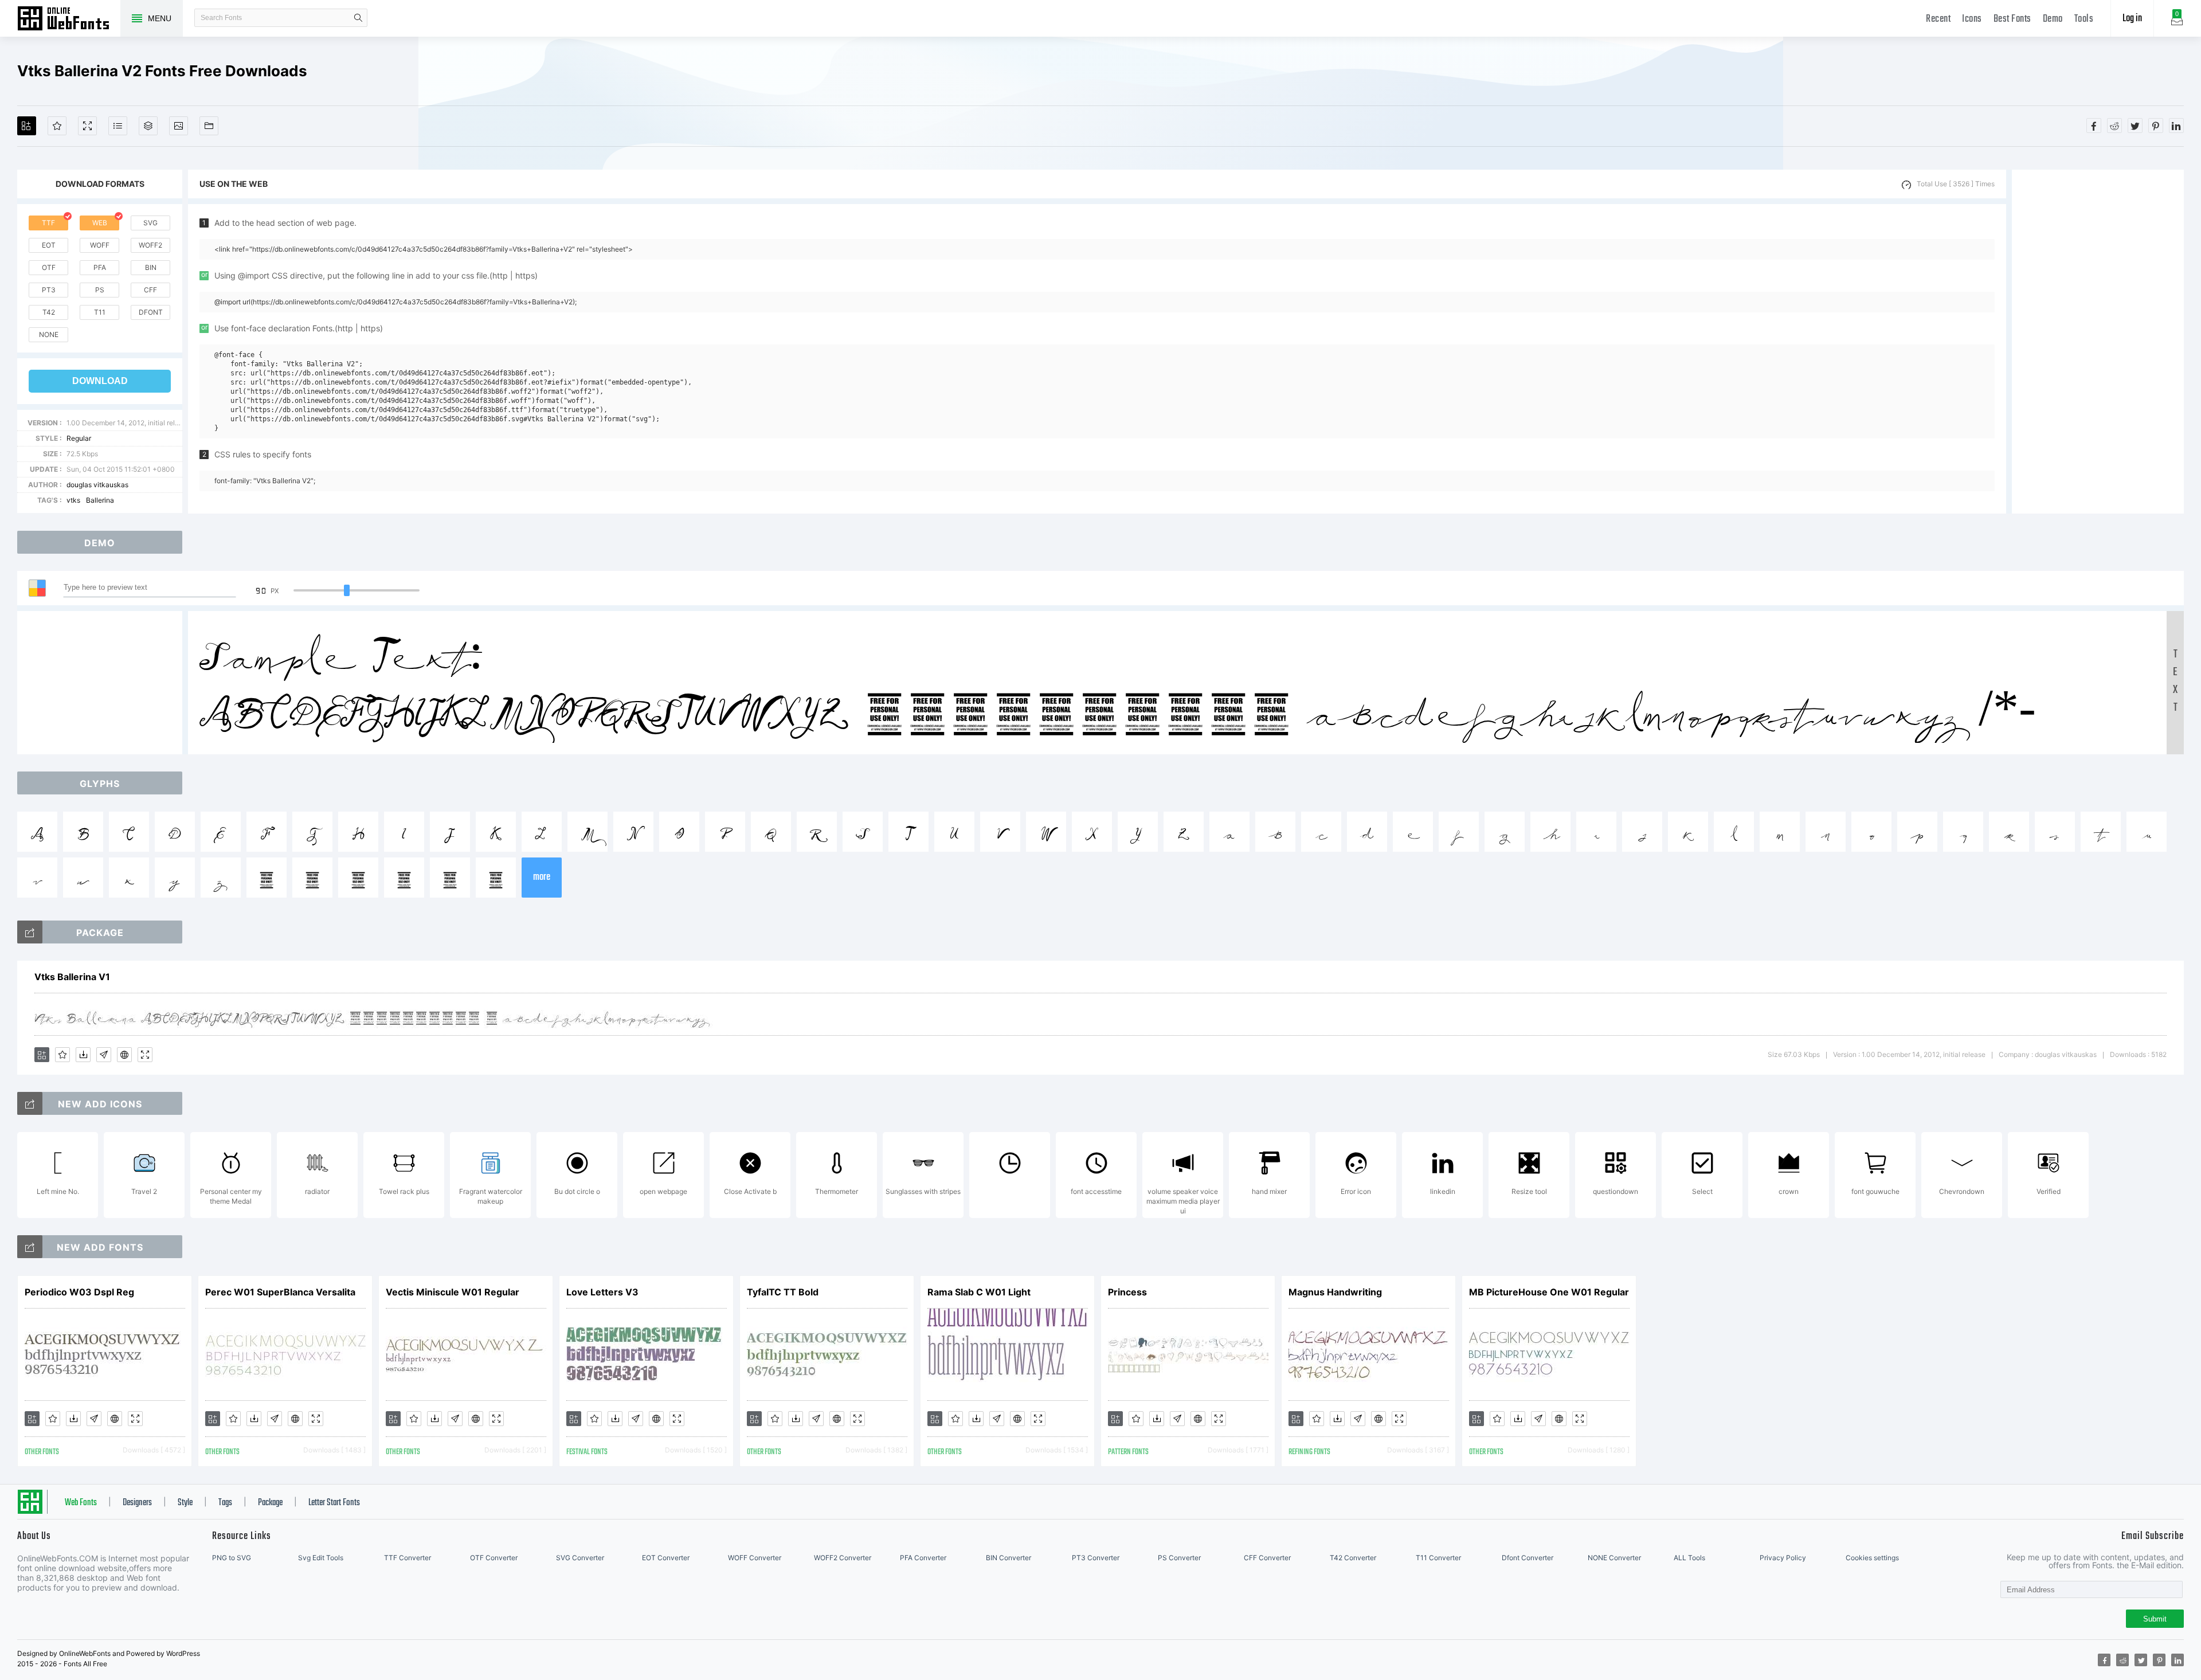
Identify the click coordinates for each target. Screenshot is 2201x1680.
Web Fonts (81, 1503)
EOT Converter (666, 1558)
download (100, 381)
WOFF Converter (755, 1558)
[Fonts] (209, 126)
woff (100, 245)
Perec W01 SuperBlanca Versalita (280, 1292)
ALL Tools (1689, 1558)
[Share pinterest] (2156, 126)
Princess (1127, 1292)
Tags (225, 1503)
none (49, 334)
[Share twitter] (2135, 126)
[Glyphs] (118, 126)
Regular (79, 438)
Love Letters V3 (602, 1292)
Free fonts (69, 19)
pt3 (49, 290)
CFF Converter (1267, 1558)
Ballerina (100, 500)
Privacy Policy (1783, 1558)
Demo (2053, 19)
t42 (49, 312)
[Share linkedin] (2176, 126)
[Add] (27, 126)
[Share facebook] (2094, 126)
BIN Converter (1009, 1558)
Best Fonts (2012, 19)
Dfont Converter (1528, 1558)
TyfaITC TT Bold (783, 1292)
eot (49, 245)
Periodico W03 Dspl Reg (79, 1292)
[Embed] (124, 1055)
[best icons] (30, 1247)
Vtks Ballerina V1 (72, 977)
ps (100, 290)
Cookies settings (1872, 1558)
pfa (100, 267)
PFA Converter (923, 1558)
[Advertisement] (2098, 342)
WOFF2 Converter (843, 1558)
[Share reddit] (2114, 126)
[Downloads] (83, 1055)
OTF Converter (494, 1558)
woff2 (150, 245)
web (100, 223)
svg (150, 223)
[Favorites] (57, 126)
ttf (48, 223)
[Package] (148, 126)
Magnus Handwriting (1335, 1292)
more (542, 877)
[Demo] (87, 126)
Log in (2132, 19)
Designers (137, 1503)
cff (150, 290)
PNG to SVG (232, 1558)
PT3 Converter (1096, 1558)
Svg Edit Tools (321, 1558)
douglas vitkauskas (97, 485)
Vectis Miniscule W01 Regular (453, 1292)
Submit (2155, 1619)
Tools (2084, 19)
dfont (151, 312)
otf (49, 267)
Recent (1938, 19)
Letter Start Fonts (334, 1503)
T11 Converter (1438, 1558)
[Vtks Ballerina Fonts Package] (30, 932)
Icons (1972, 19)
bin (151, 267)
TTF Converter (408, 1558)
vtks (73, 500)
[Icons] (179, 126)
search (358, 18)
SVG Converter (580, 1558)
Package (270, 1503)
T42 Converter (1353, 1558)
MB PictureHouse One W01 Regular (1549, 1292)
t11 (100, 312)
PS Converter (1179, 1558)
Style (185, 1503)
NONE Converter (1614, 1558)
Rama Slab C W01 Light (979, 1292)
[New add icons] (30, 1103)
